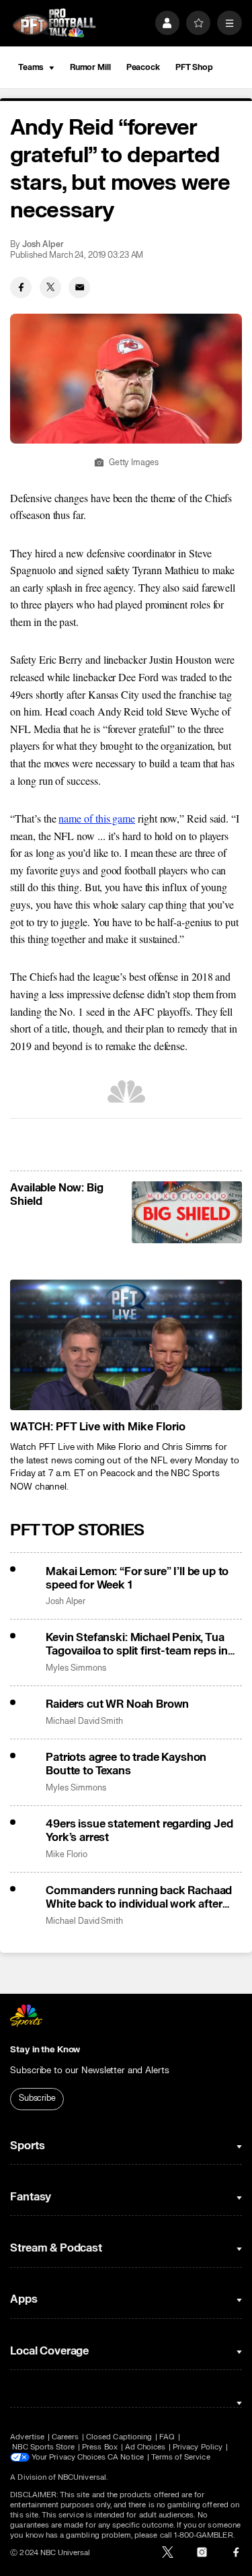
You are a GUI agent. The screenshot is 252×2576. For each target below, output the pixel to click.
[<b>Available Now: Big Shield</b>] (186, 1212)
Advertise (27, 2437)
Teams (31, 67)
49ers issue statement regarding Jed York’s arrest (139, 1831)
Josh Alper (43, 245)
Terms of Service (181, 2457)
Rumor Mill (90, 67)
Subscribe (37, 2098)
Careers (65, 2437)
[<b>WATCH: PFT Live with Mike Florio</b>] (126, 1345)
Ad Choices (145, 2447)
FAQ (167, 2437)
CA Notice (126, 2457)
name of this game (97, 818)
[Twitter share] (50, 287)
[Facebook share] (21, 287)
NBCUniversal (82, 2477)
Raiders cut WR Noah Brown (117, 1704)
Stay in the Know (45, 2050)
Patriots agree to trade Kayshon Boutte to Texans (126, 1764)
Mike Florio (66, 1855)
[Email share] (79, 287)
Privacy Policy (198, 2447)
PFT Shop (194, 67)
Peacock (143, 67)
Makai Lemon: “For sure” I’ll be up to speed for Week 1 (137, 1578)
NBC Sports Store (43, 2447)
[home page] (54, 23)
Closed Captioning (119, 2437)
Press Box (100, 2447)
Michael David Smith (84, 1721)
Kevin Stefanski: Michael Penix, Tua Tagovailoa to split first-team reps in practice (137, 1644)
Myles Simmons (76, 1668)
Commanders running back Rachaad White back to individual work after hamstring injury (139, 1898)
